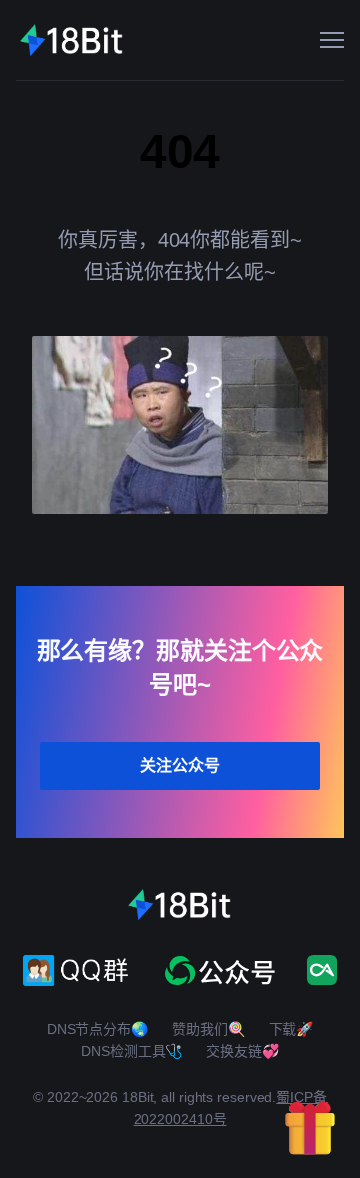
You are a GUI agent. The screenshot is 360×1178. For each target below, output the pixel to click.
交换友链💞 (242, 1051)
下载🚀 (291, 1029)
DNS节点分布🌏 (97, 1029)
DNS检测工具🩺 (131, 1051)
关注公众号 (180, 765)
